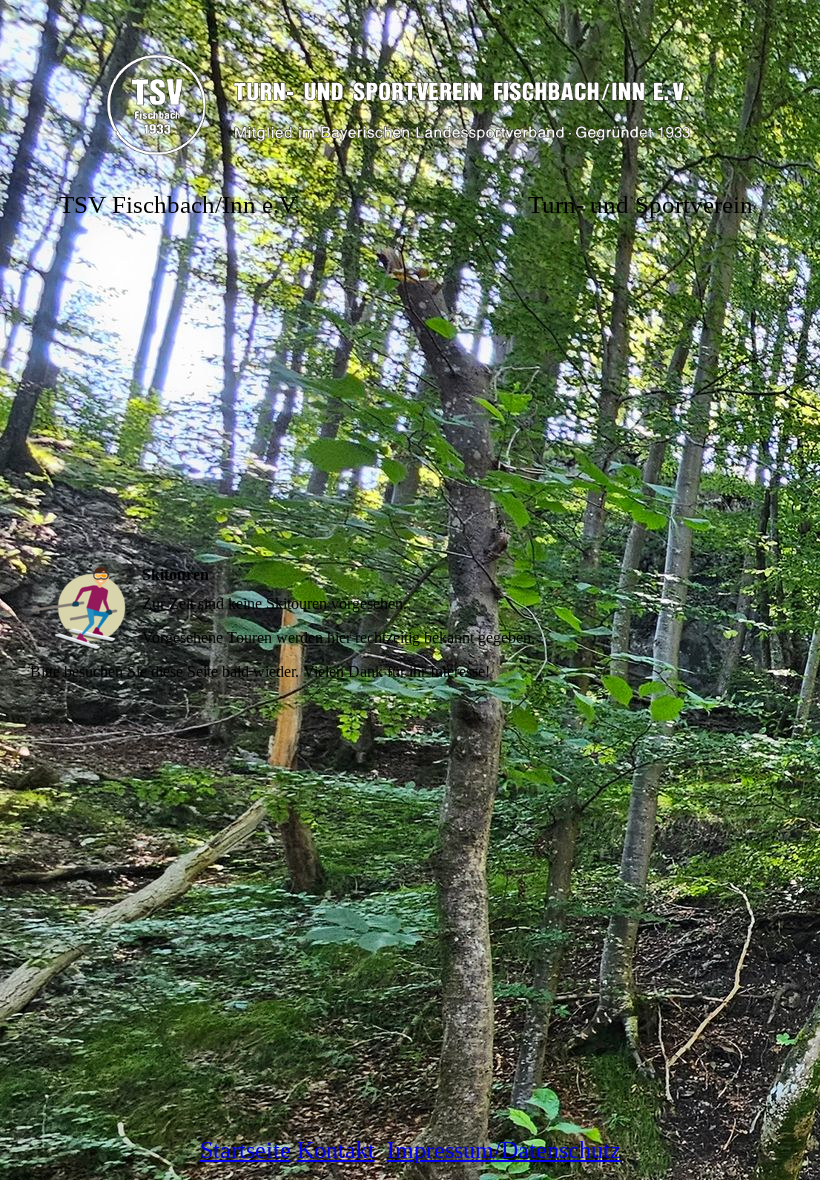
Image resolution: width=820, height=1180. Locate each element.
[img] (410, 100)
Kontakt (336, 1150)
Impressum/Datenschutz (504, 1150)
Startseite (245, 1150)
